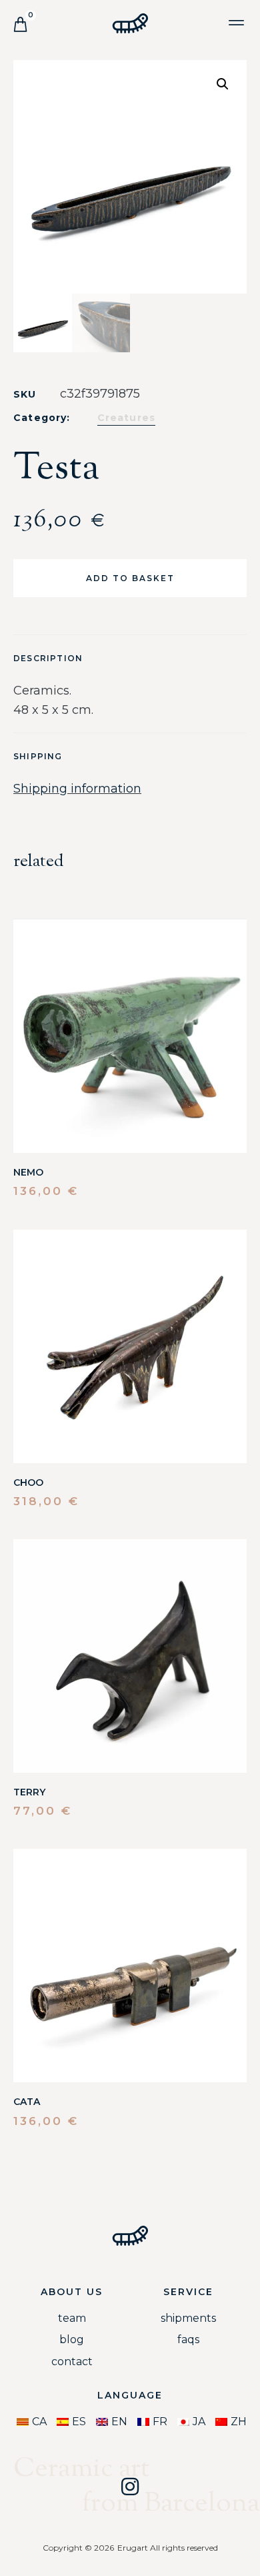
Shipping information (77, 789)
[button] (236, 22)
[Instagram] (130, 2487)
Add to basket (130, 578)
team (72, 2318)
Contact (72, 2362)
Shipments (188, 2318)
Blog (72, 2339)
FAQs (188, 2339)
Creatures (127, 418)
